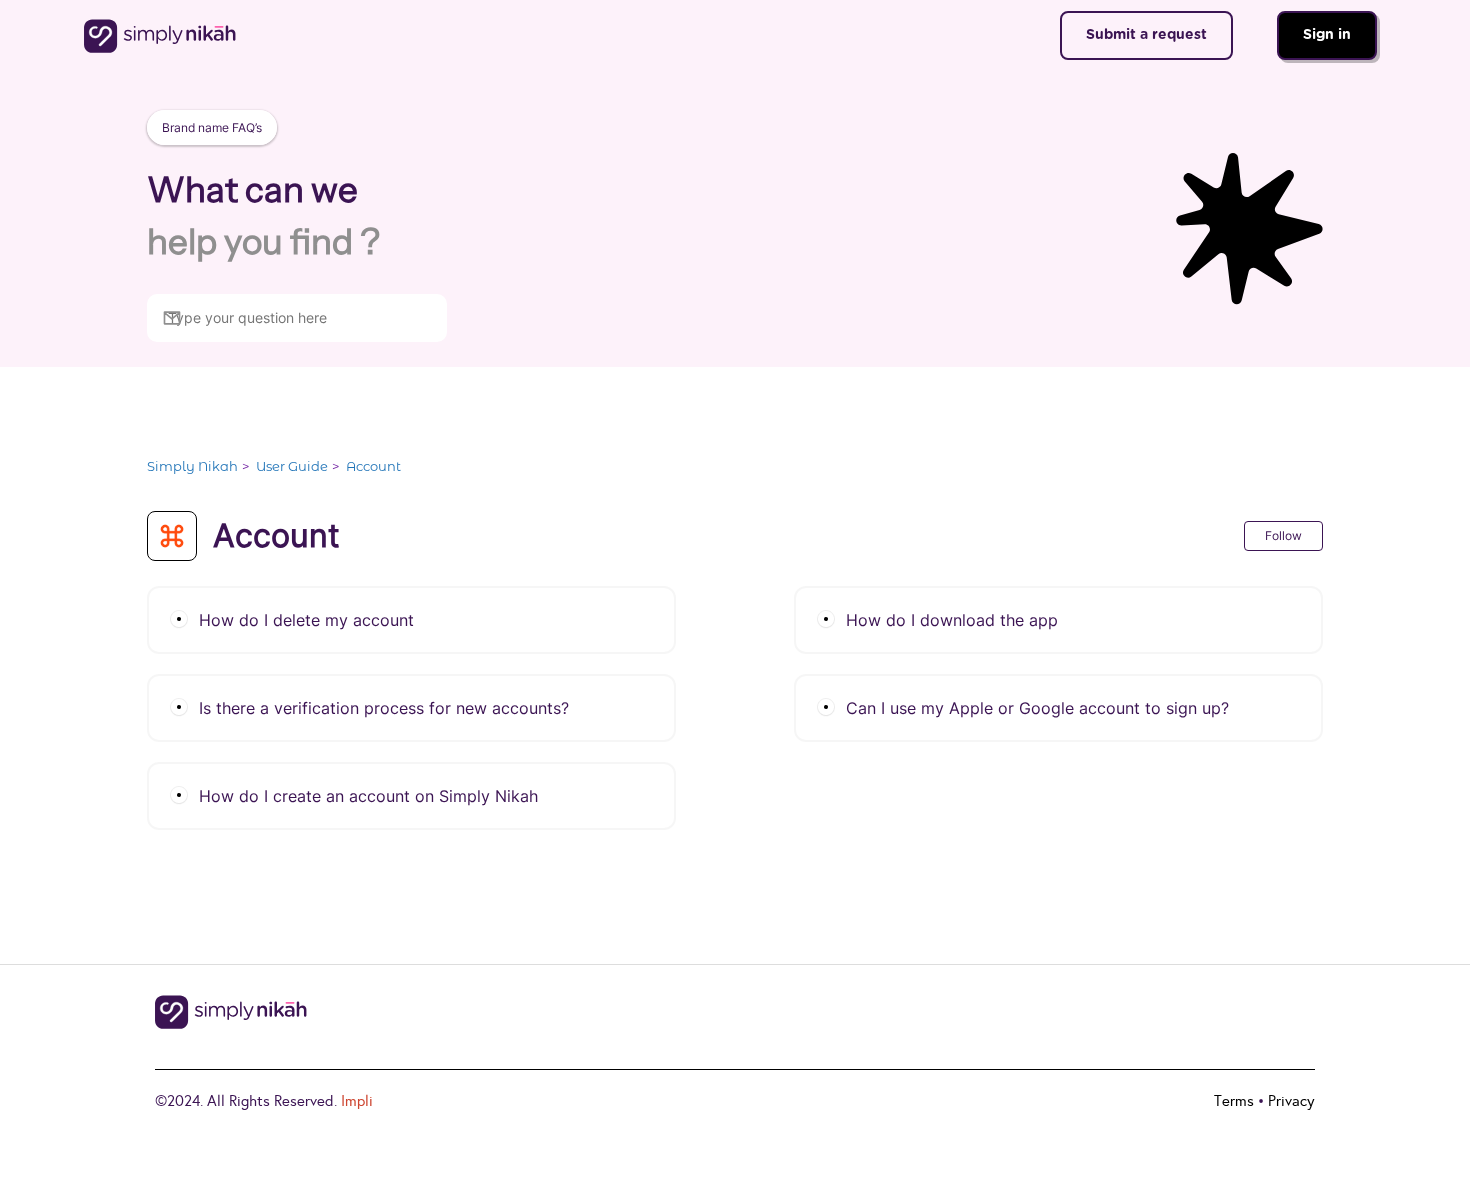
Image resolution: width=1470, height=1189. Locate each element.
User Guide (292, 466)
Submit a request (1146, 35)
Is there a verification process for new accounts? (384, 708)
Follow (1283, 535)
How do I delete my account (306, 620)
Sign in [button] (1327, 35)
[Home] (160, 36)
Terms (1234, 1101)
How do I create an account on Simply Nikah (368, 796)
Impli (357, 1101)
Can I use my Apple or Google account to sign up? (1037, 708)
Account (373, 466)
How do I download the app (952, 620)
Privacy (1291, 1101)
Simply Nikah (192, 466)
